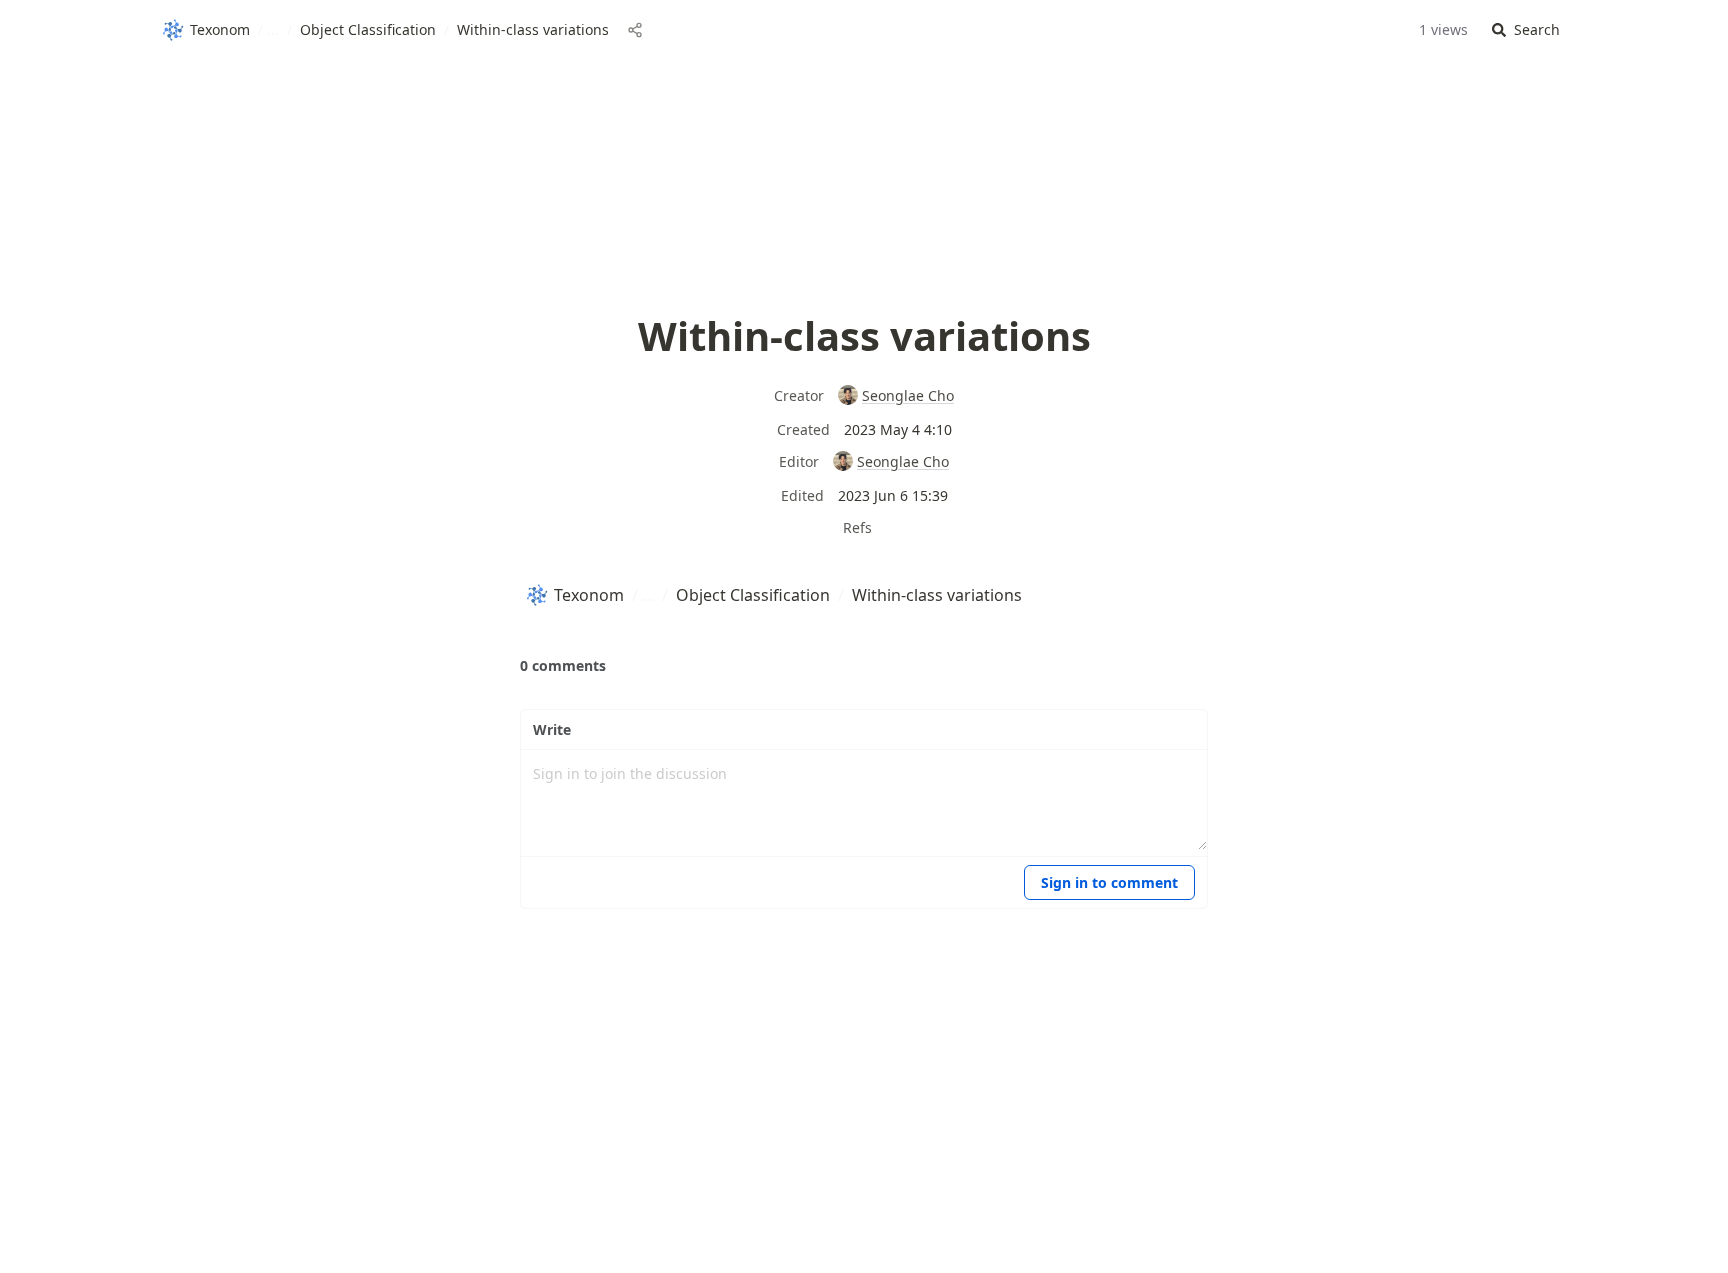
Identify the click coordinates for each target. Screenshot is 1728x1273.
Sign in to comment (1109, 882)
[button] (1526, 30)
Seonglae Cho (908, 395)
